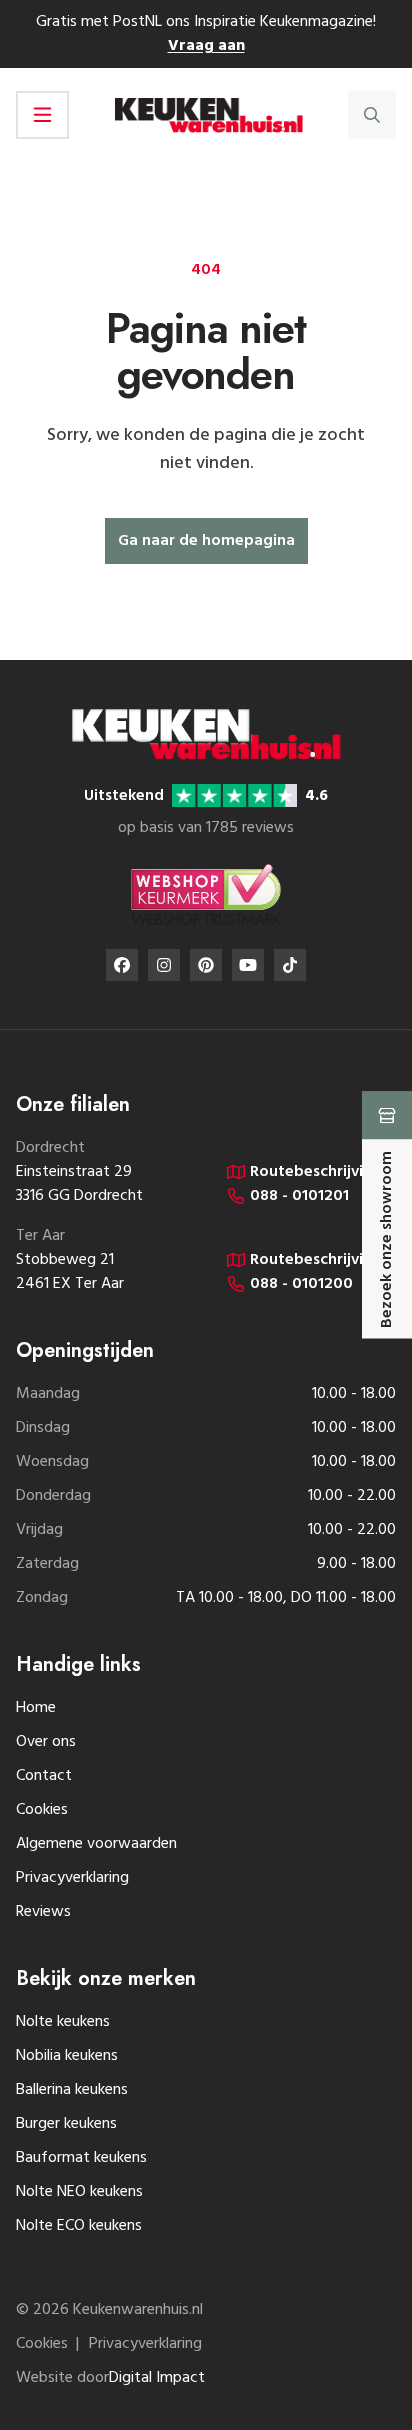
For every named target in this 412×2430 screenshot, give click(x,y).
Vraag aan (206, 46)
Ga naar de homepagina (206, 541)
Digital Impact (157, 2378)
